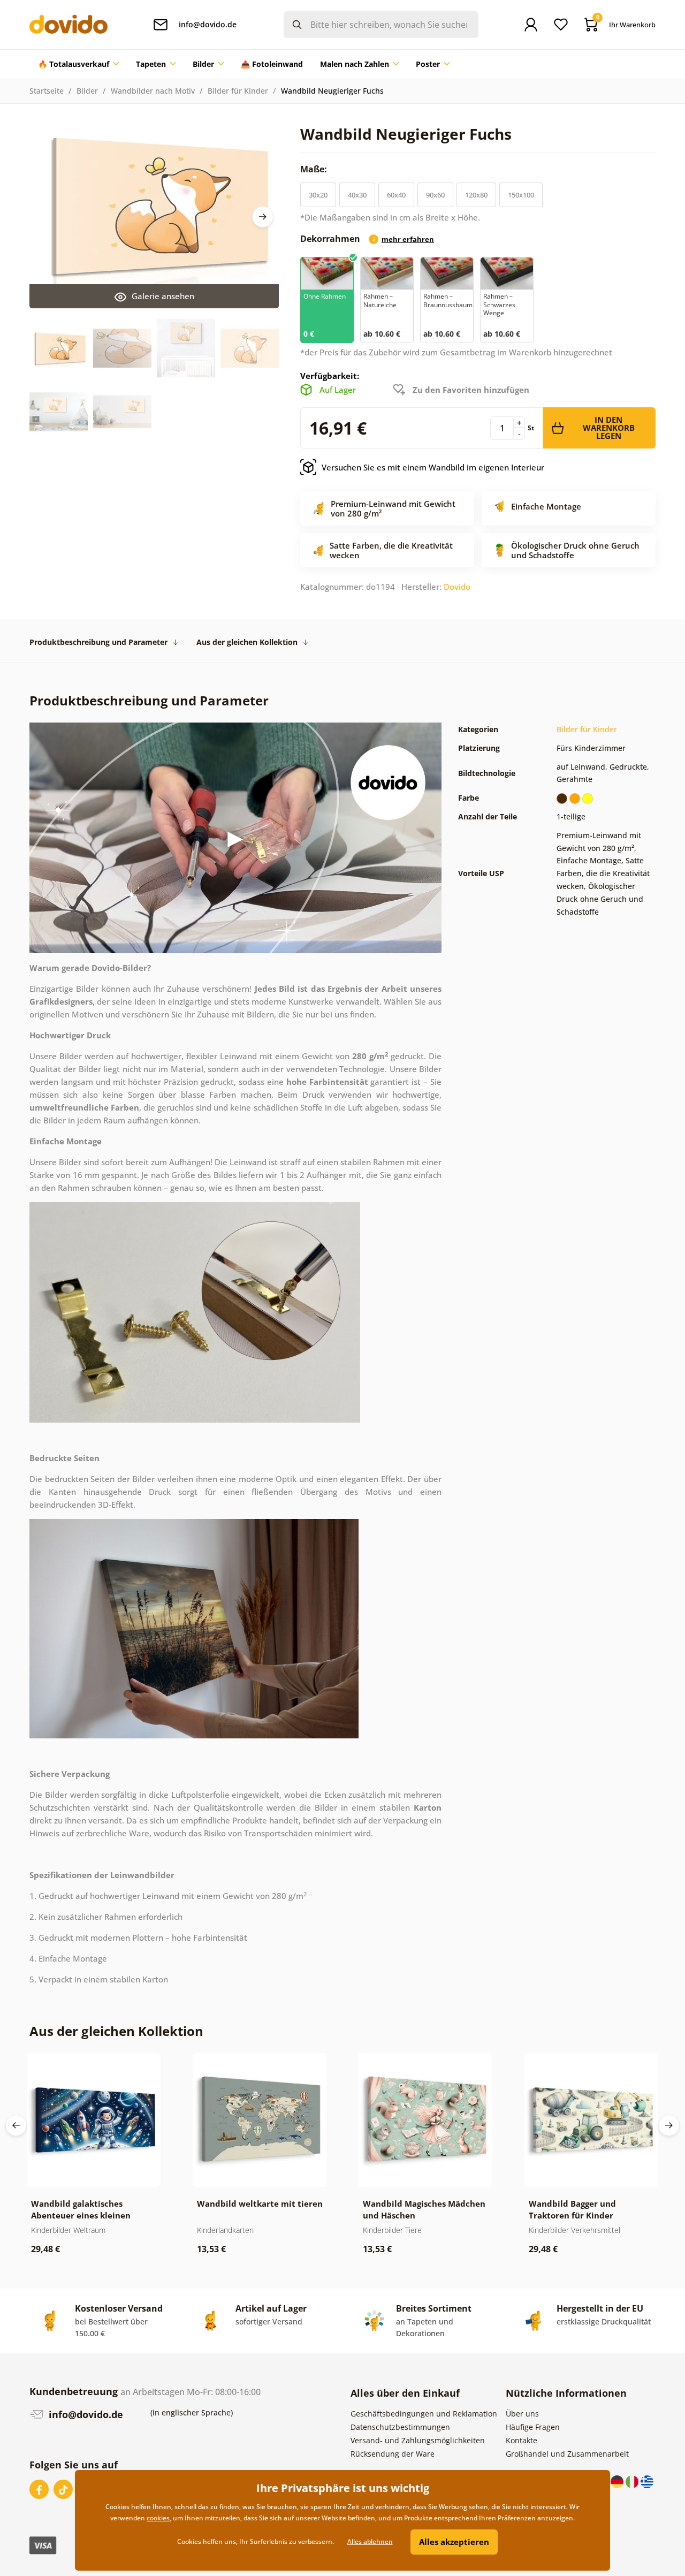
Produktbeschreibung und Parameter (98, 642)
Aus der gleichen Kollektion (247, 642)
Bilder (87, 91)
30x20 (318, 195)
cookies (158, 2518)
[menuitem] (78, 64)
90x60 (435, 195)
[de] (618, 2481)
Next (263, 217)
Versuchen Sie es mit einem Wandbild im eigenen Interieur (433, 467)
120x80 (476, 195)
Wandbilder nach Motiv (153, 91)
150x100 (521, 195)
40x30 (357, 195)
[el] (647, 2481)
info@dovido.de (85, 2414)
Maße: (315, 169)
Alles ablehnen (370, 2541)
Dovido (457, 587)
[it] (633, 2481)
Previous (16, 2125)
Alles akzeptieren (454, 2542)
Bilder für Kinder (238, 91)
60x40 (396, 195)
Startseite (47, 91)
